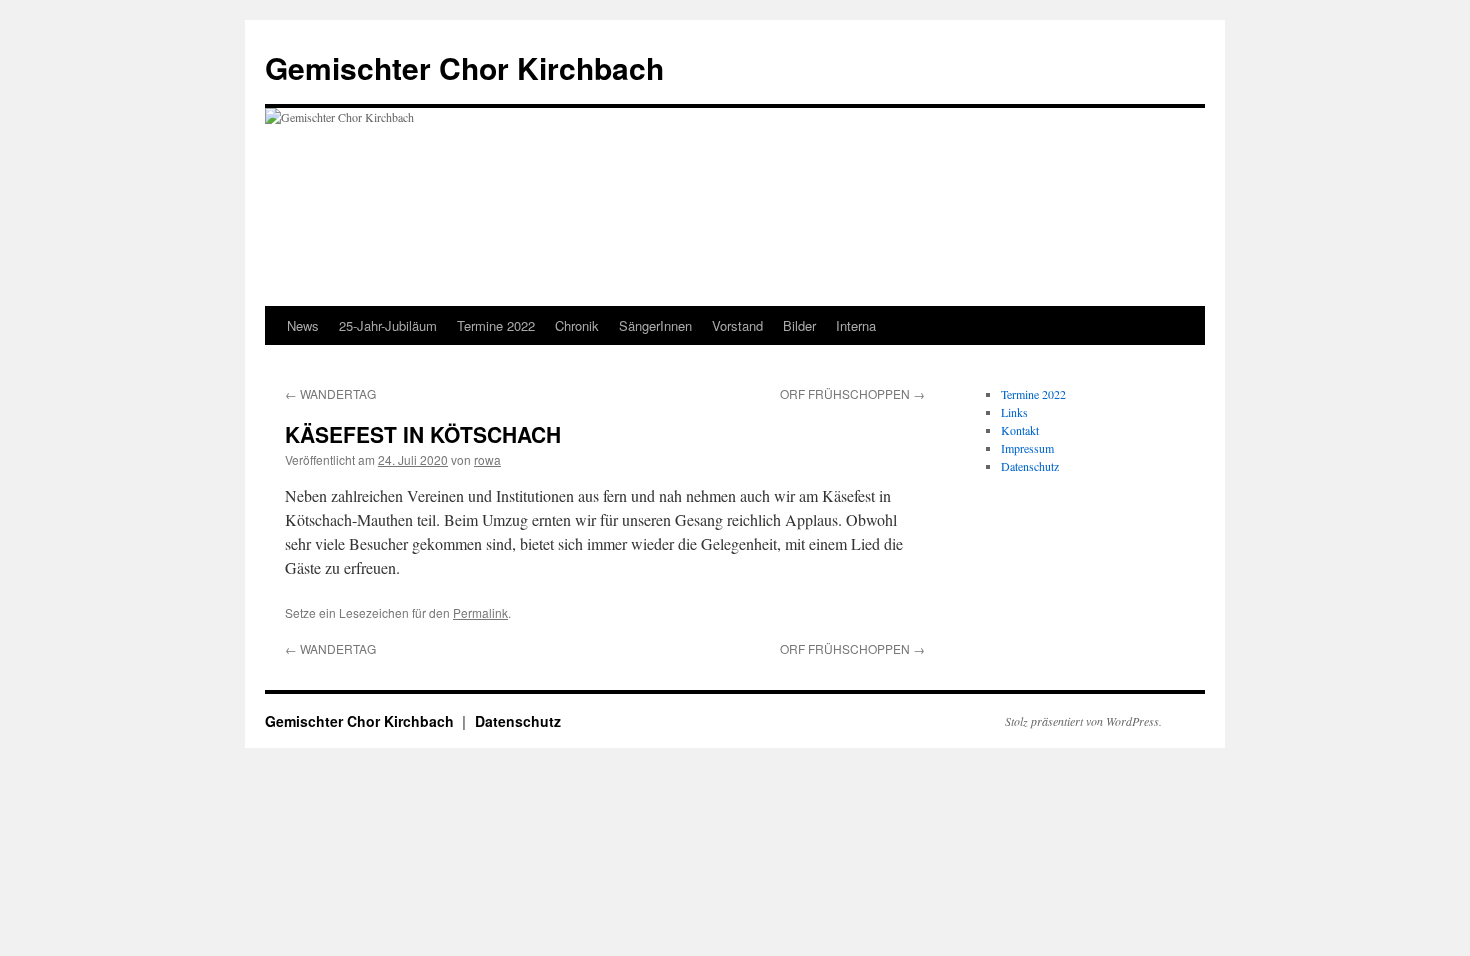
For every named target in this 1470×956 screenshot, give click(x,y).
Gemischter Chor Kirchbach (464, 67)
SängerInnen (655, 325)
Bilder (799, 325)
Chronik (577, 325)
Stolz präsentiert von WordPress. (1083, 721)
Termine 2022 (496, 325)
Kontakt (1020, 430)
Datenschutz (1030, 466)
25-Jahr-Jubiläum (388, 325)
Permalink (480, 612)
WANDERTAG (330, 393)
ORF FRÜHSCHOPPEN (852, 393)
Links (1014, 412)
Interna (856, 325)
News (303, 325)
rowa (487, 459)
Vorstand (737, 325)
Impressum (1027, 448)
